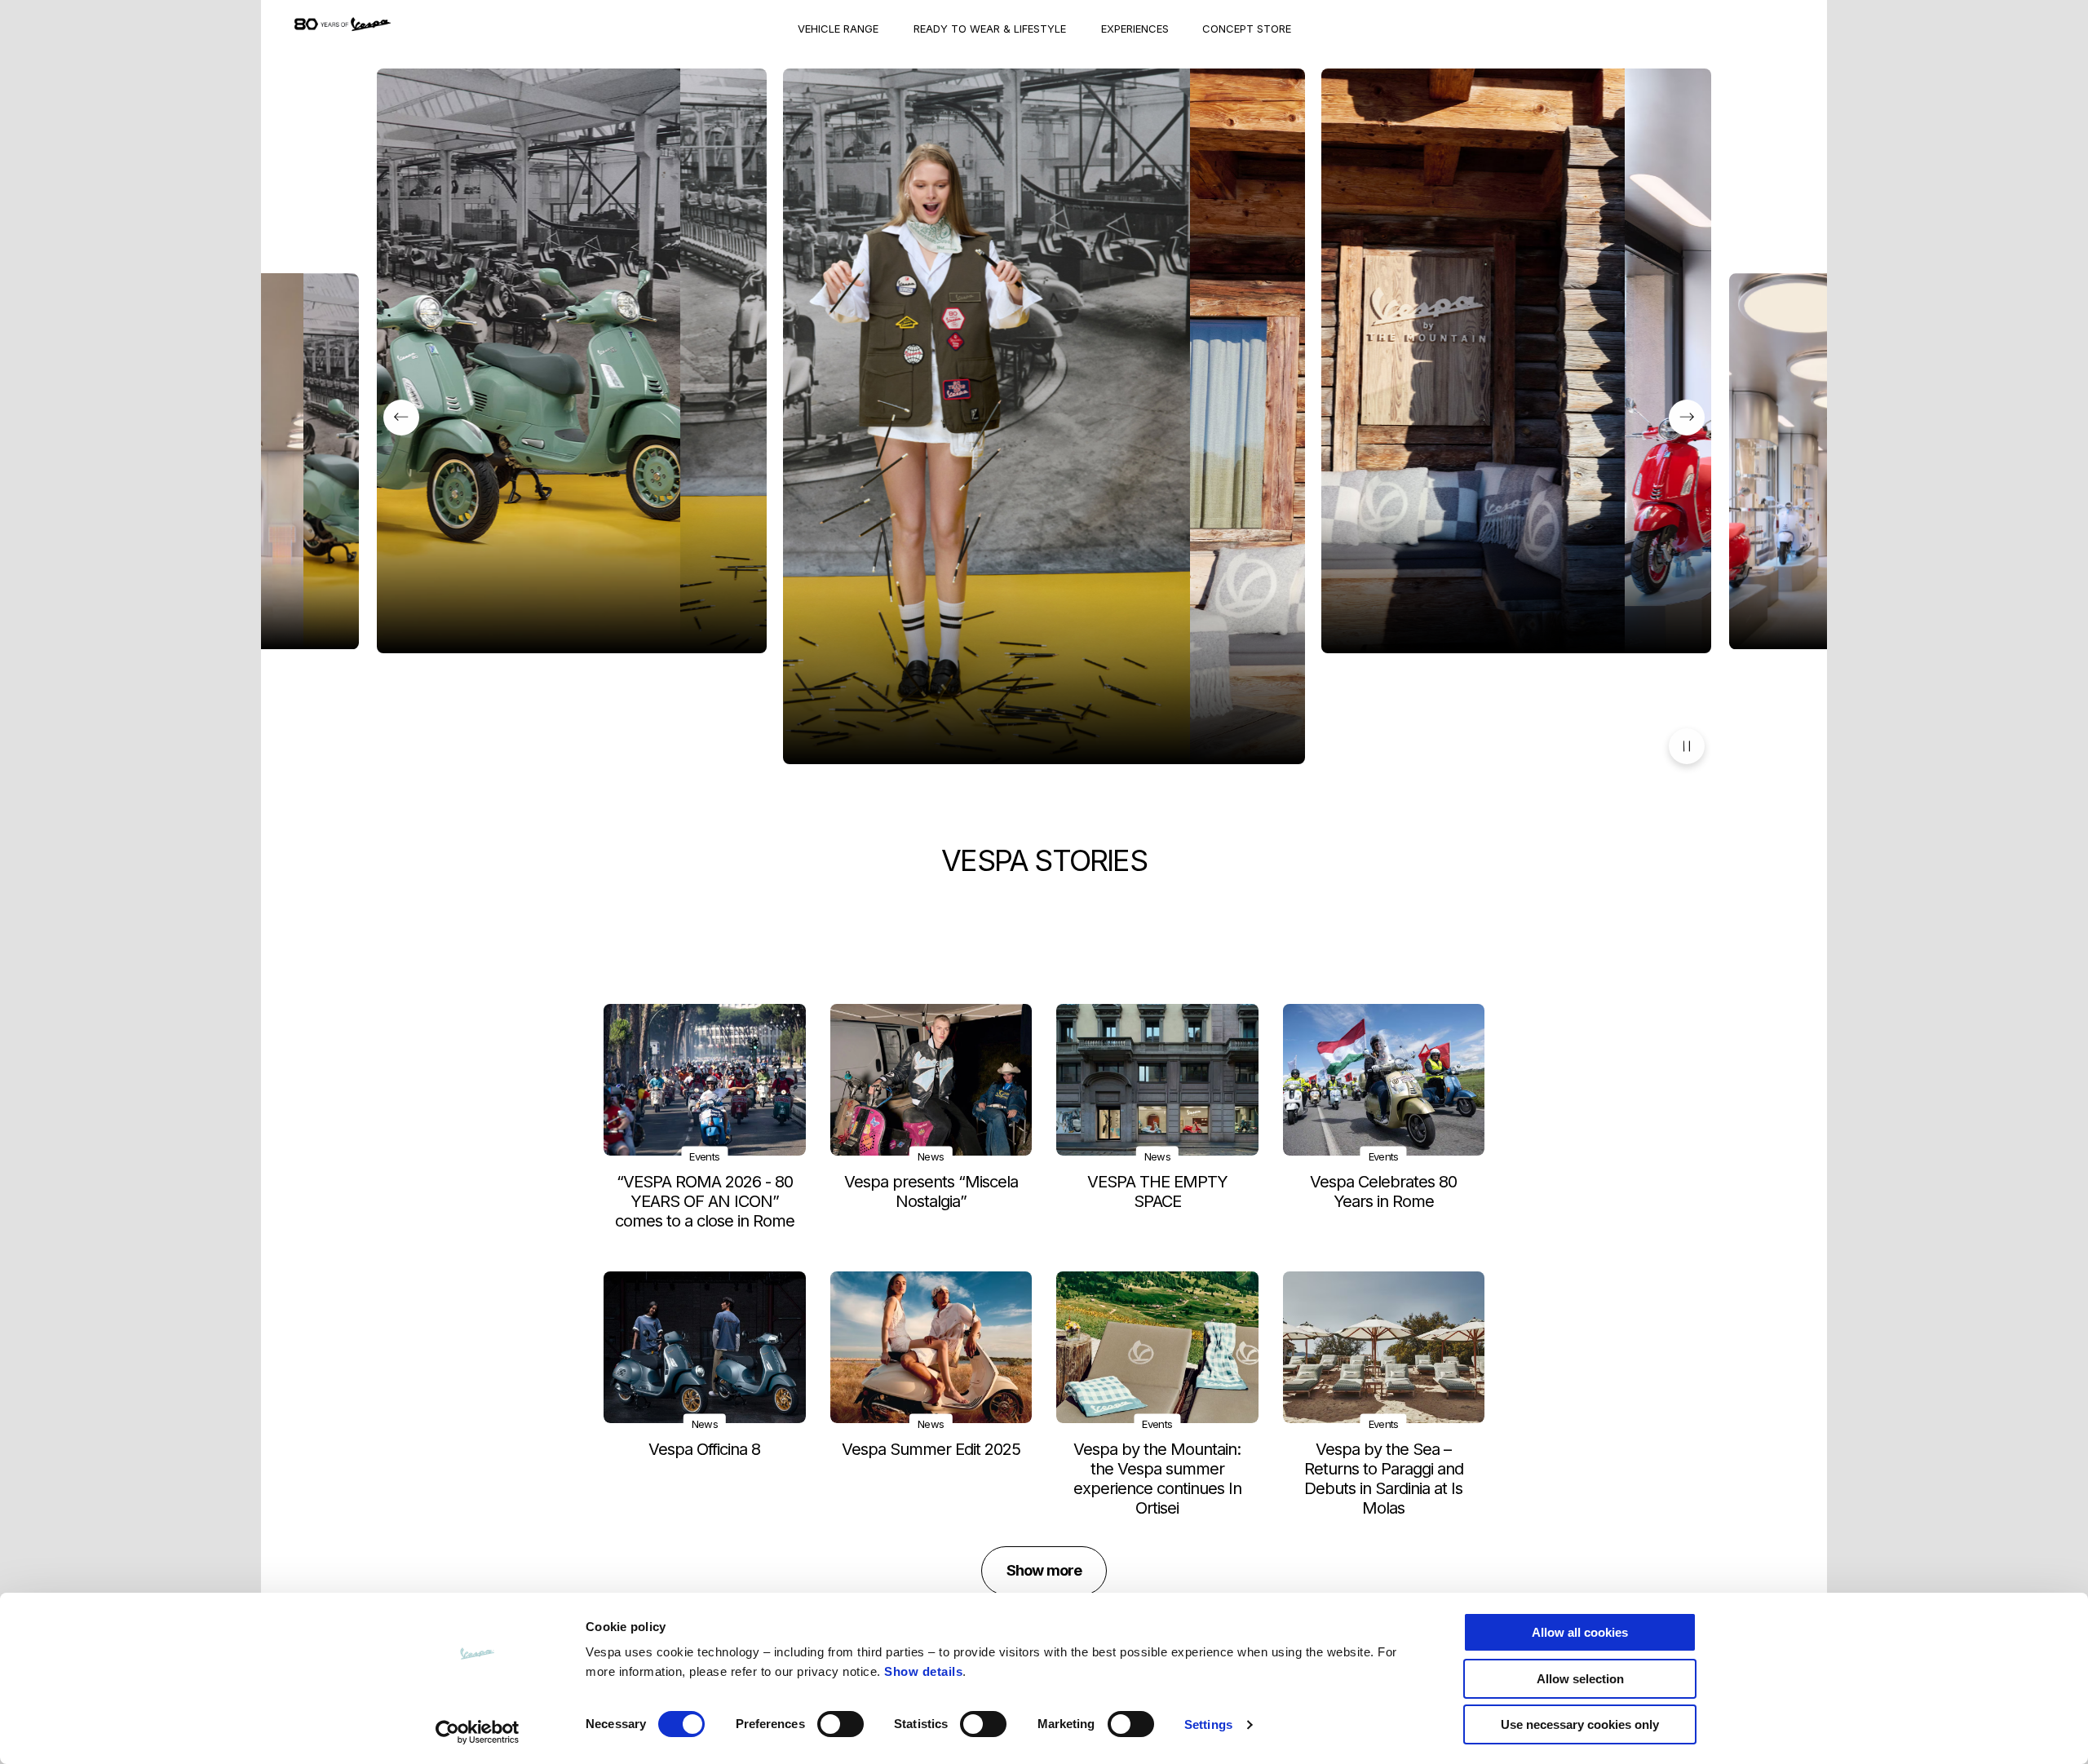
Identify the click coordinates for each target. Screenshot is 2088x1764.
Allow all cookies (1580, 1632)
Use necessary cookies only (1580, 1724)
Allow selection (1580, 1679)
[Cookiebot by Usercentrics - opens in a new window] (478, 1732)
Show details (923, 1671)
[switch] (841, 1724)
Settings (1208, 1724)
